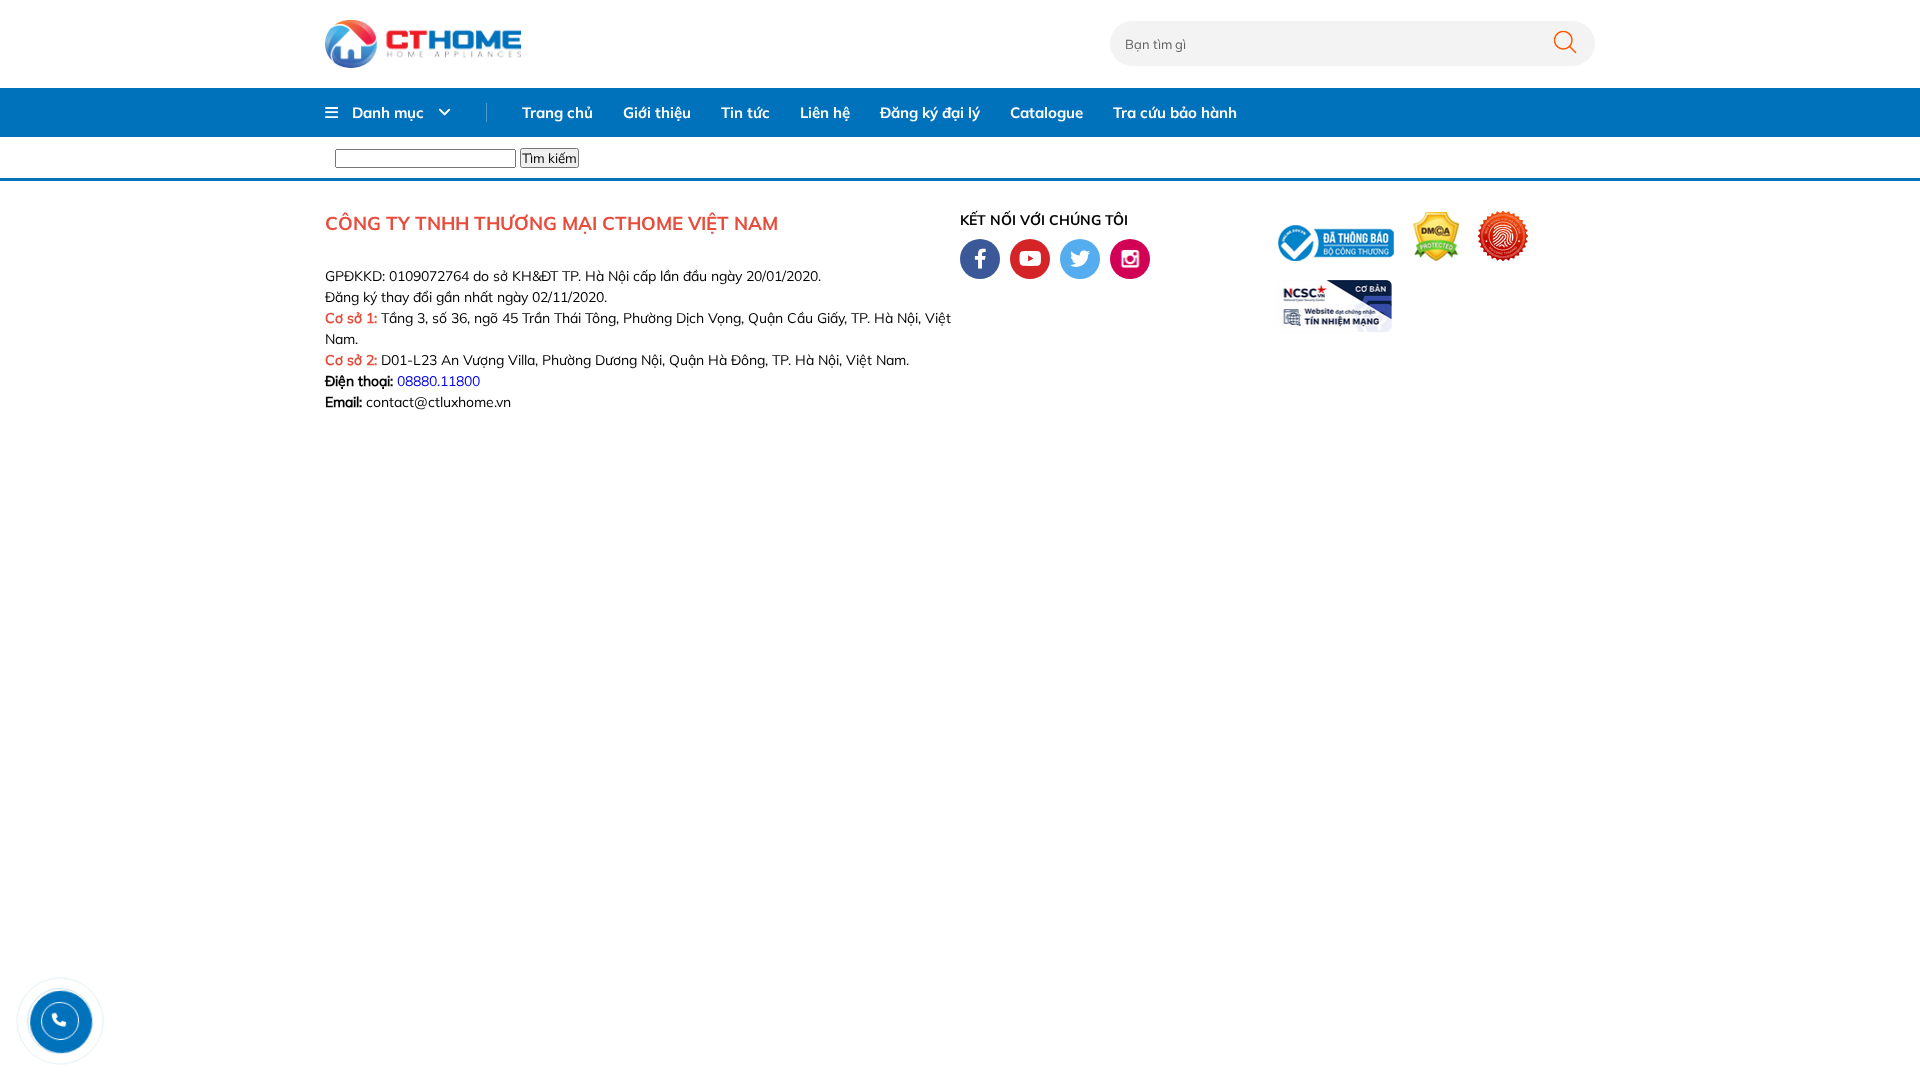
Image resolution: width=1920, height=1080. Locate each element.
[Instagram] (1130, 259)
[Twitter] (1080, 259)
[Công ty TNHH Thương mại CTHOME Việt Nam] (423, 44)
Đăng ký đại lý (930, 112)
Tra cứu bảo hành (1175, 112)
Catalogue (1046, 112)
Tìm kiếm (549, 158)
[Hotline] (59, 1020)
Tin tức (745, 112)
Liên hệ (825, 112)
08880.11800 (438, 381)
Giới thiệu (657, 112)
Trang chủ (557, 112)
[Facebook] (980, 259)
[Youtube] (1030, 259)
